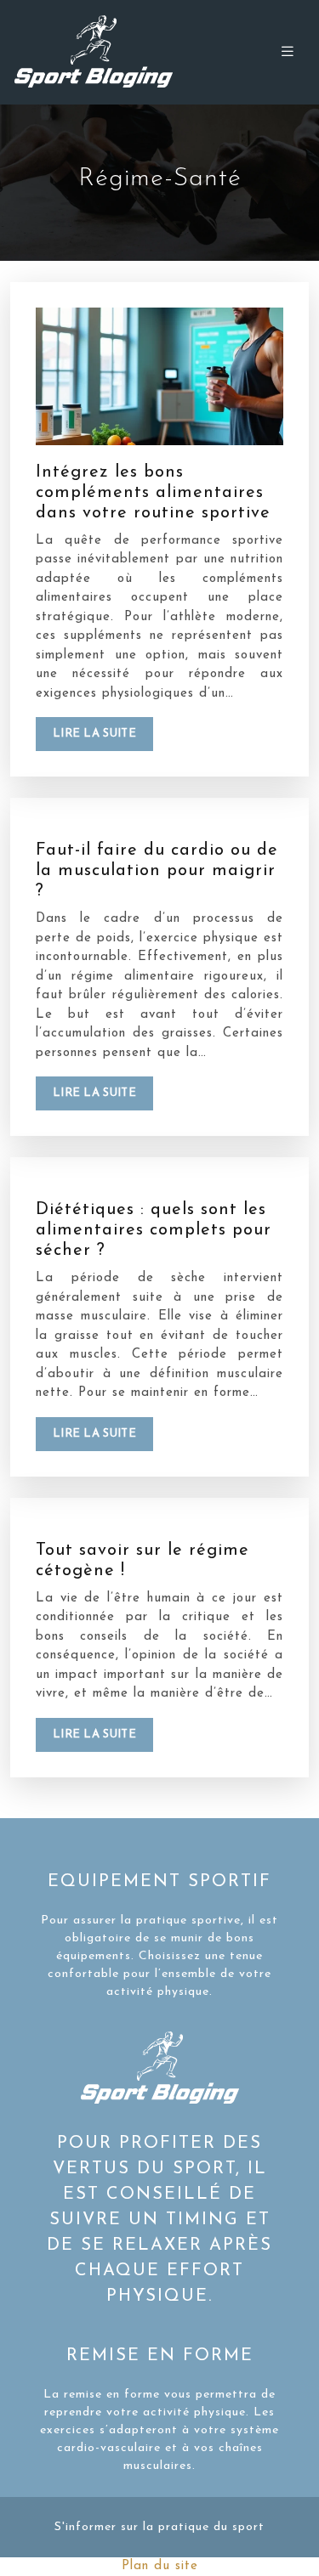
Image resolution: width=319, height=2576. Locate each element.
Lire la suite (94, 734)
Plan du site (160, 2566)
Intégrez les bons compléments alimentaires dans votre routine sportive (153, 493)
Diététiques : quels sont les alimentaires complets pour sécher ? (154, 1230)
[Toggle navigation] (288, 52)
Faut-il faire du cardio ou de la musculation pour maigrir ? (157, 871)
